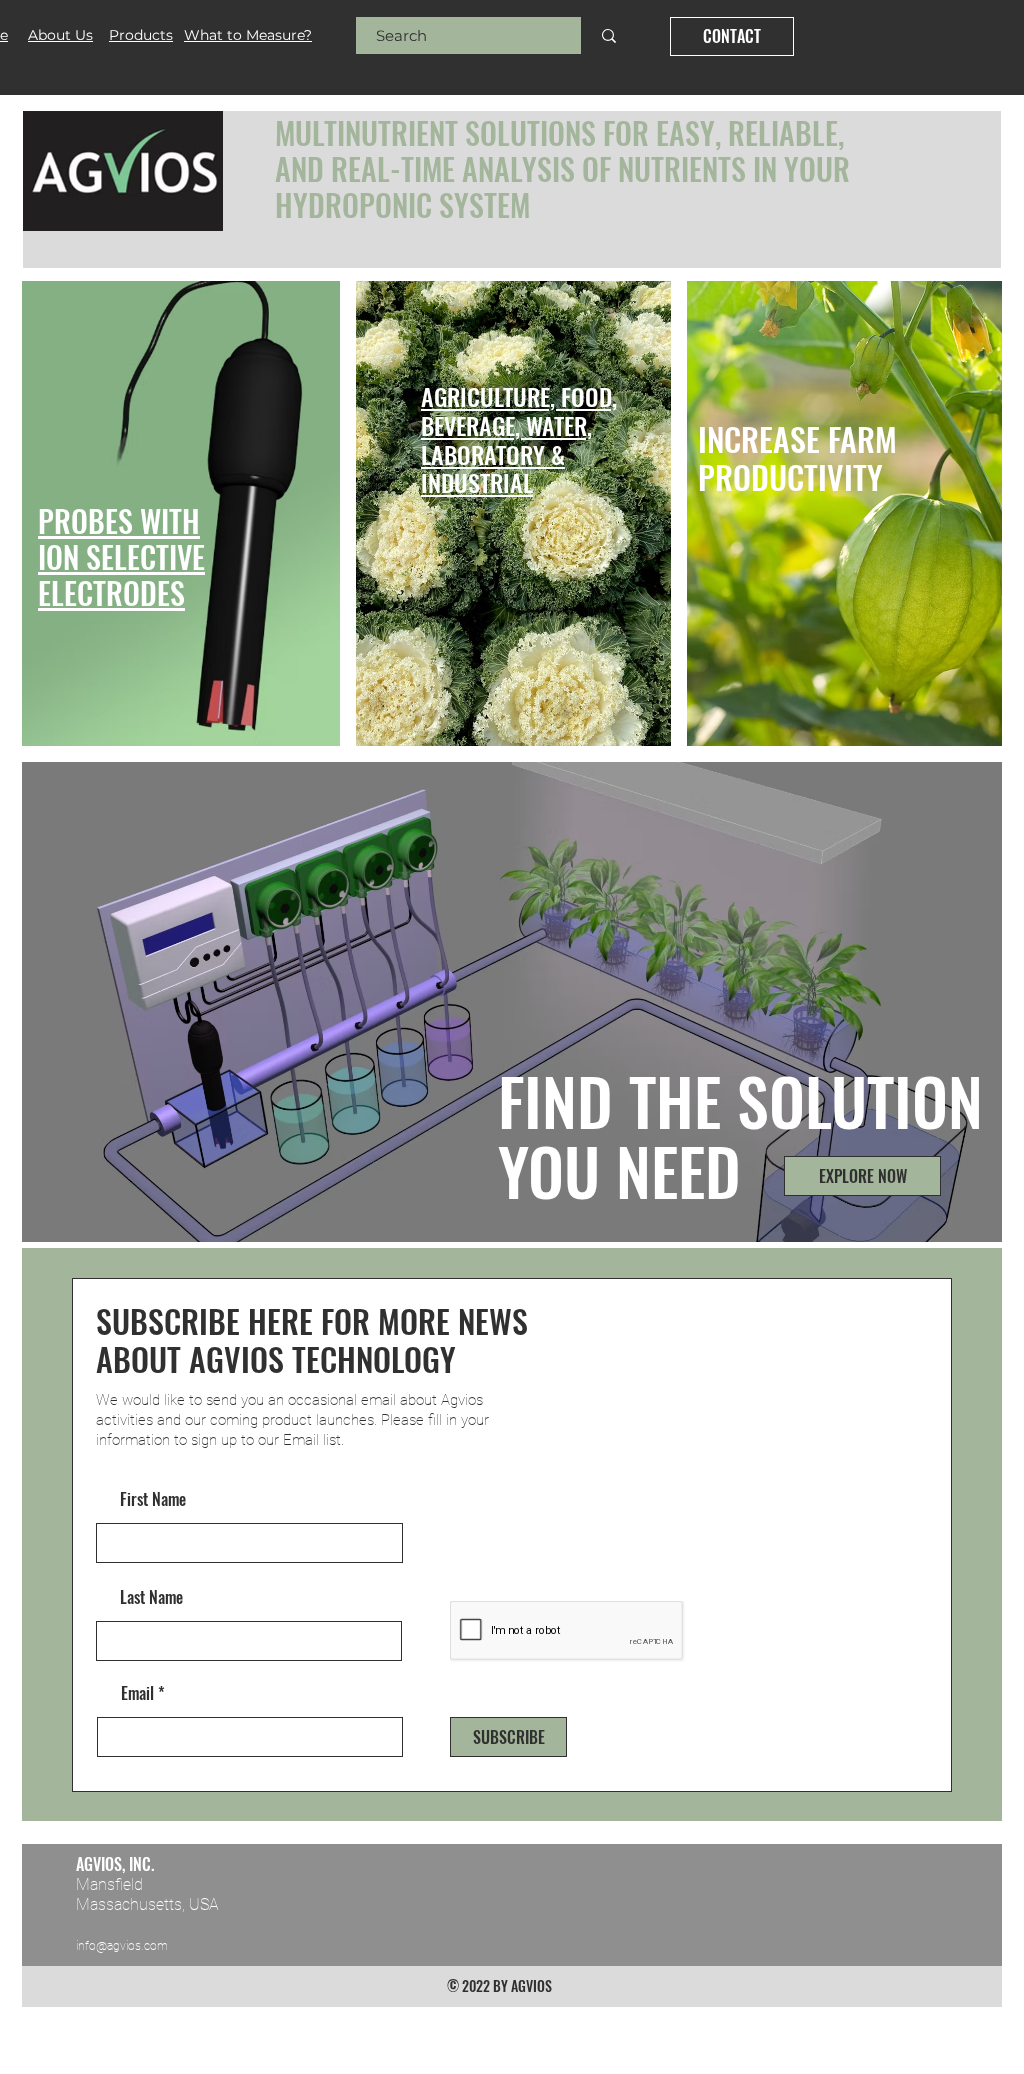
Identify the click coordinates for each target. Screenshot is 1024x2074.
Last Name (151, 1597)
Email (137, 1693)
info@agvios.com (122, 1946)
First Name (153, 1499)
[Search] (608, 35)
